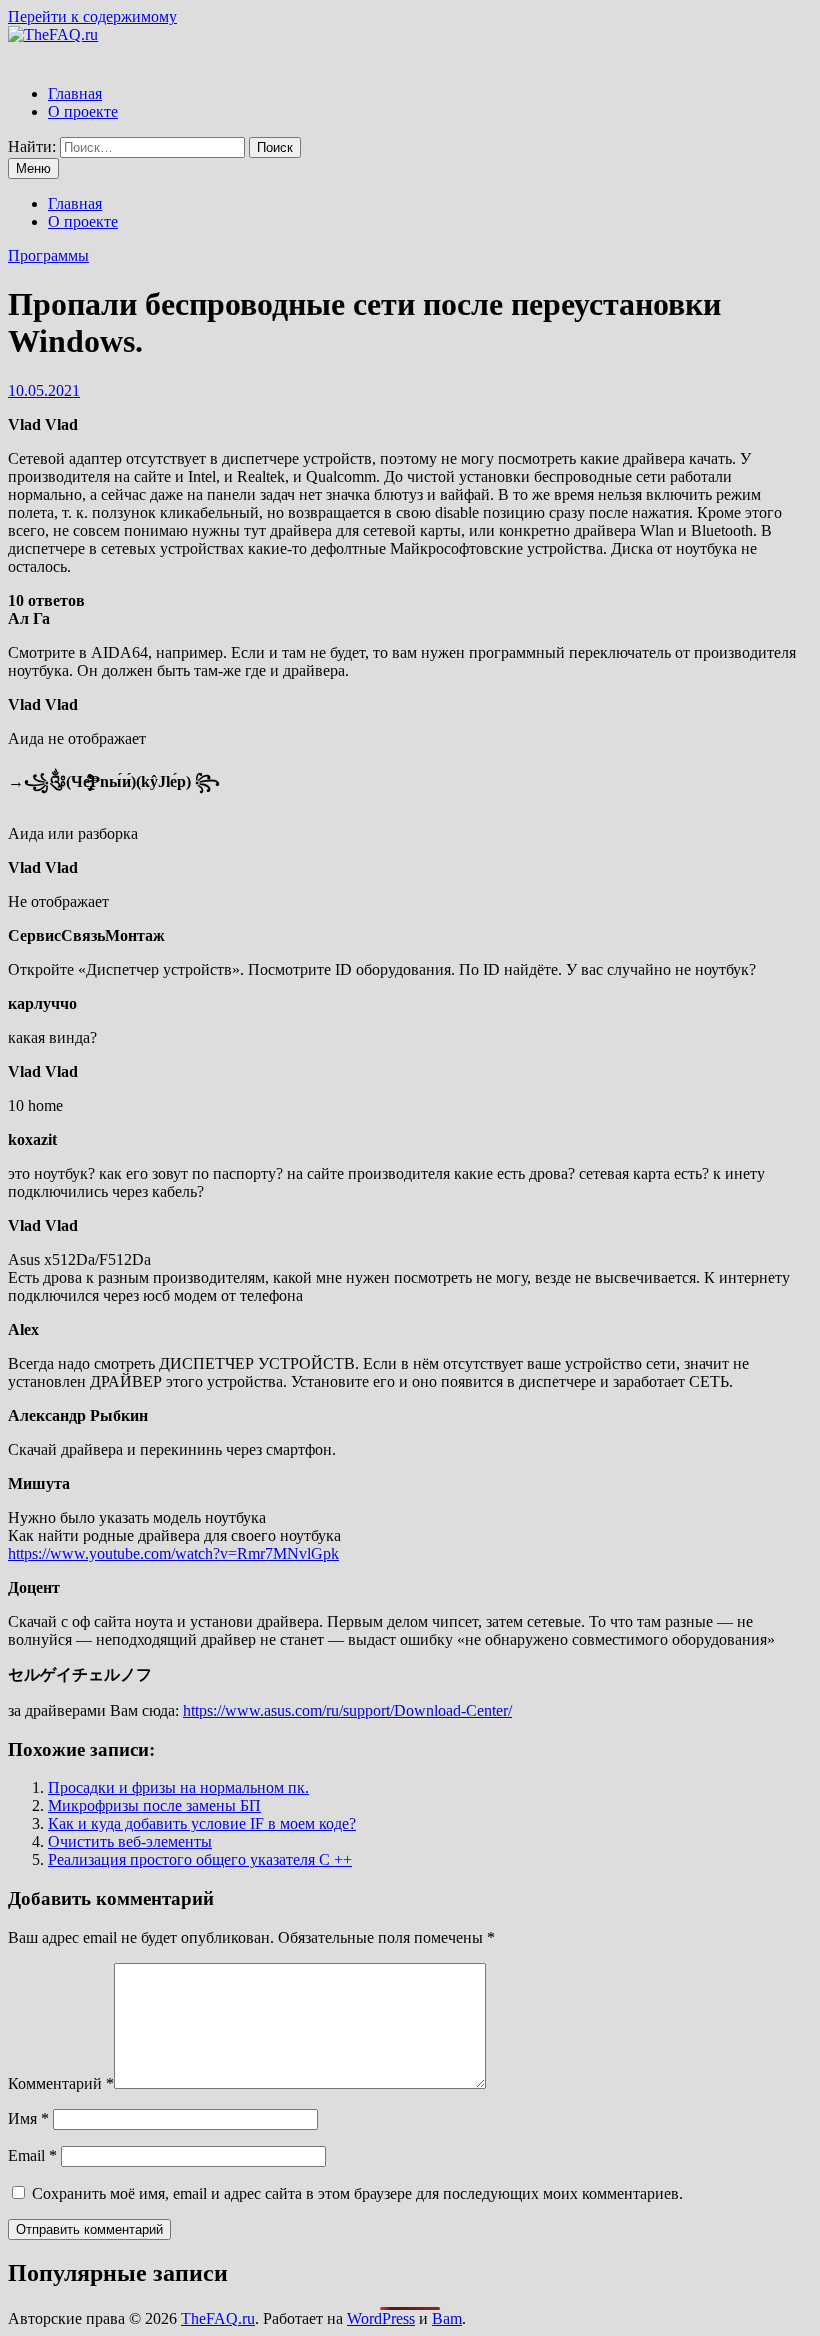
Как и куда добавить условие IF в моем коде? (202, 1823)
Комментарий (61, 2083)
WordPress (381, 2318)
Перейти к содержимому (92, 16)
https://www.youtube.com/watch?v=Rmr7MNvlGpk (173, 1553)
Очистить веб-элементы (130, 1841)
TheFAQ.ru (218, 2318)
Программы (48, 255)
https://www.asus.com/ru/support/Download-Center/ (347, 1710)
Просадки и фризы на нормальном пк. (178, 1787)
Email (32, 2155)
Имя (28, 2118)
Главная (75, 93)
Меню (33, 168)
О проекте (83, 111)
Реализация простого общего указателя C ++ (200, 1859)
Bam (447, 2318)
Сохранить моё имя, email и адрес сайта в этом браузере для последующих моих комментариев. (357, 2193)
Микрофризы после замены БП (154, 1805)
